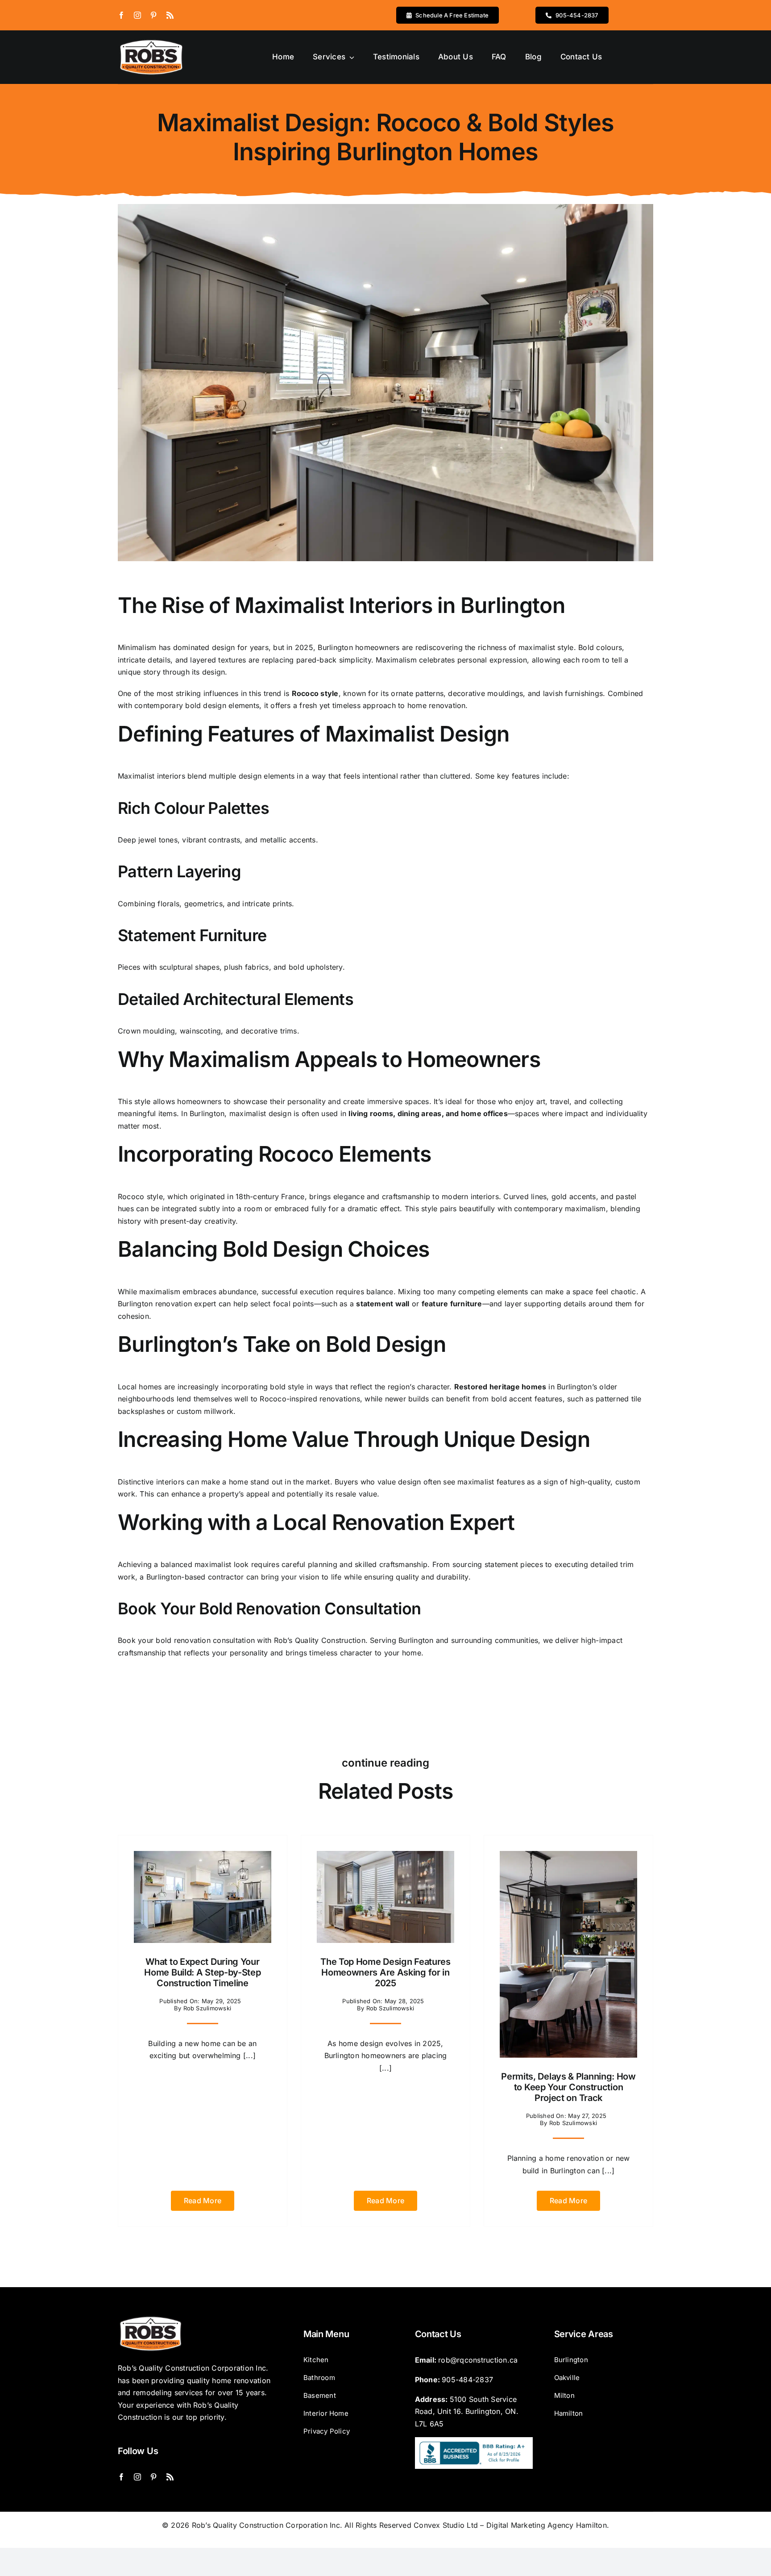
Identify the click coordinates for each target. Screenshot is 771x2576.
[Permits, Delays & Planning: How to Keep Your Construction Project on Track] (568, 1857)
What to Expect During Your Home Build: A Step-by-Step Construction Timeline (202, 1972)
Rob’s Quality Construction (320, 1640)
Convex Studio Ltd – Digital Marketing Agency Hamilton (510, 2525)
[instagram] (137, 15)
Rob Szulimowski (207, 2008)
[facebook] (121, 15)
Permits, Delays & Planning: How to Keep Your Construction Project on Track (568, 2087)
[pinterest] (153, 15)
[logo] (151, 41)
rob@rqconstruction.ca (478, 2360)
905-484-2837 (467, 2380)
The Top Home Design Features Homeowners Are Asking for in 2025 (385, 1972)
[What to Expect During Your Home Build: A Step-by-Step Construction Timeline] (203, 1857)
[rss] (170, 15)
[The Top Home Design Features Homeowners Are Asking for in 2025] (385, 1857)
